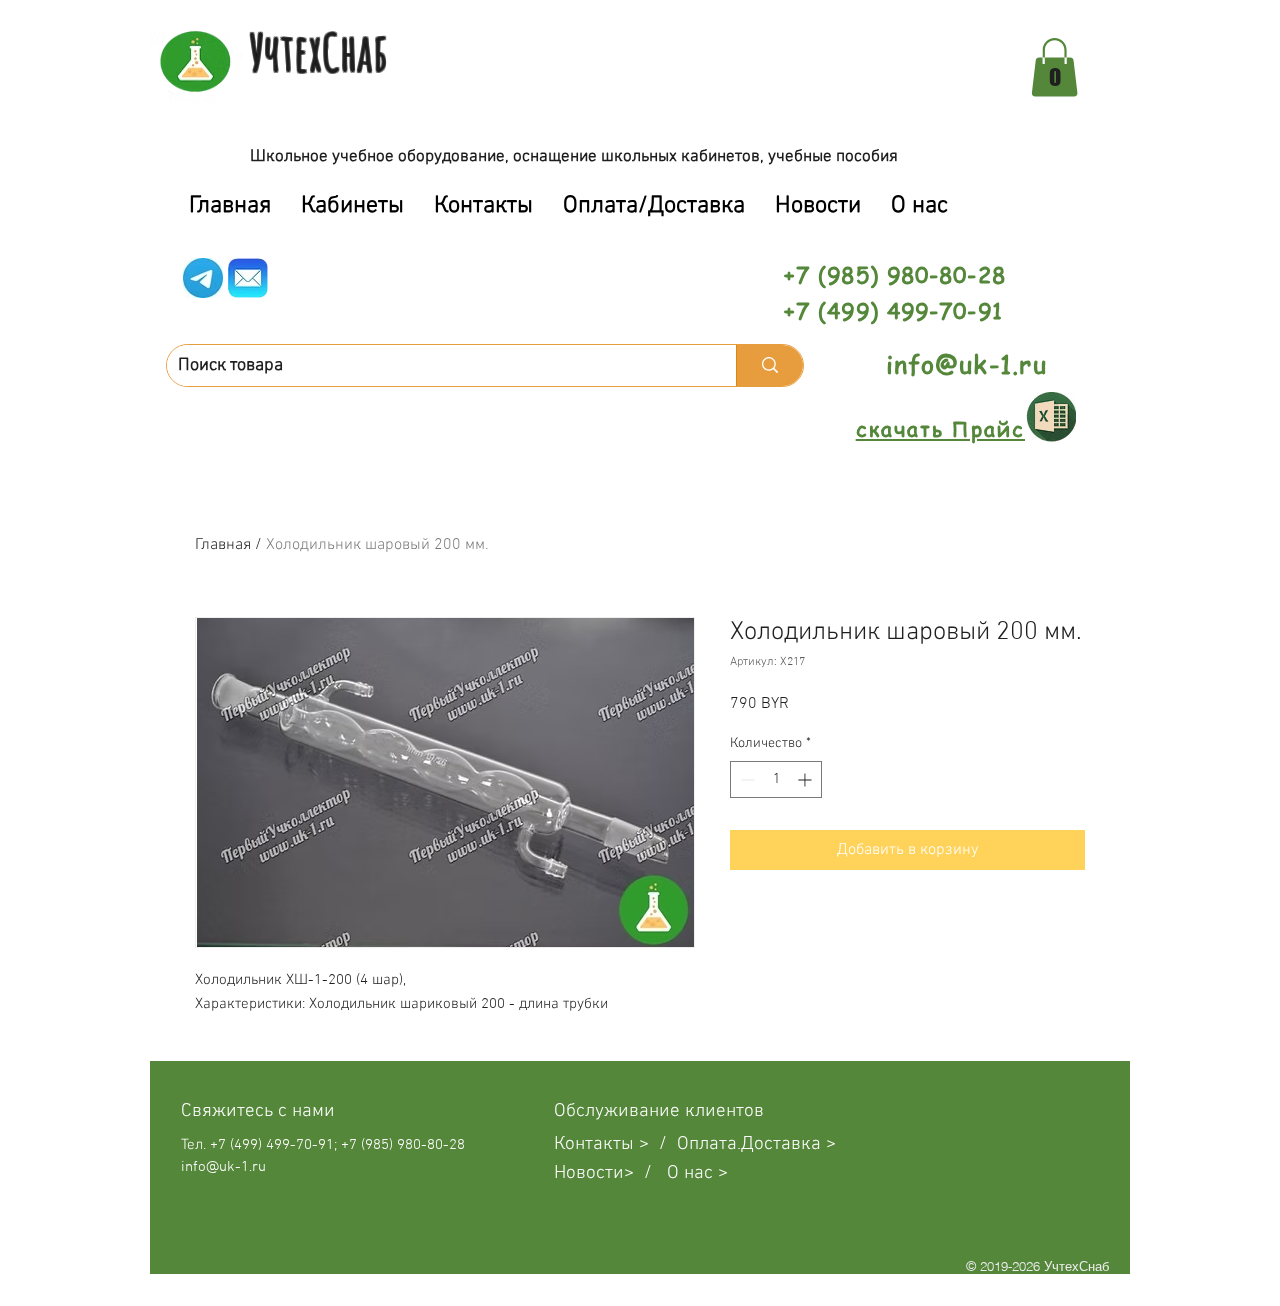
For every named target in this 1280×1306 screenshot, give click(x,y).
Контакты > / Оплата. (647, 1144)
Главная (223, 545)
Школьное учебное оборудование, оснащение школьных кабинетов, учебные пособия (574, 157)
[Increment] (806, 779)
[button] (1054, 67)
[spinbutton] (776, 779)
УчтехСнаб (318, 52)
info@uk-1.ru (966, 364)
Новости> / (610, 1173)
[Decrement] (745, 779)
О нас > (697, 1173)
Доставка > (788, 1144)
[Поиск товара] (769, 365)
